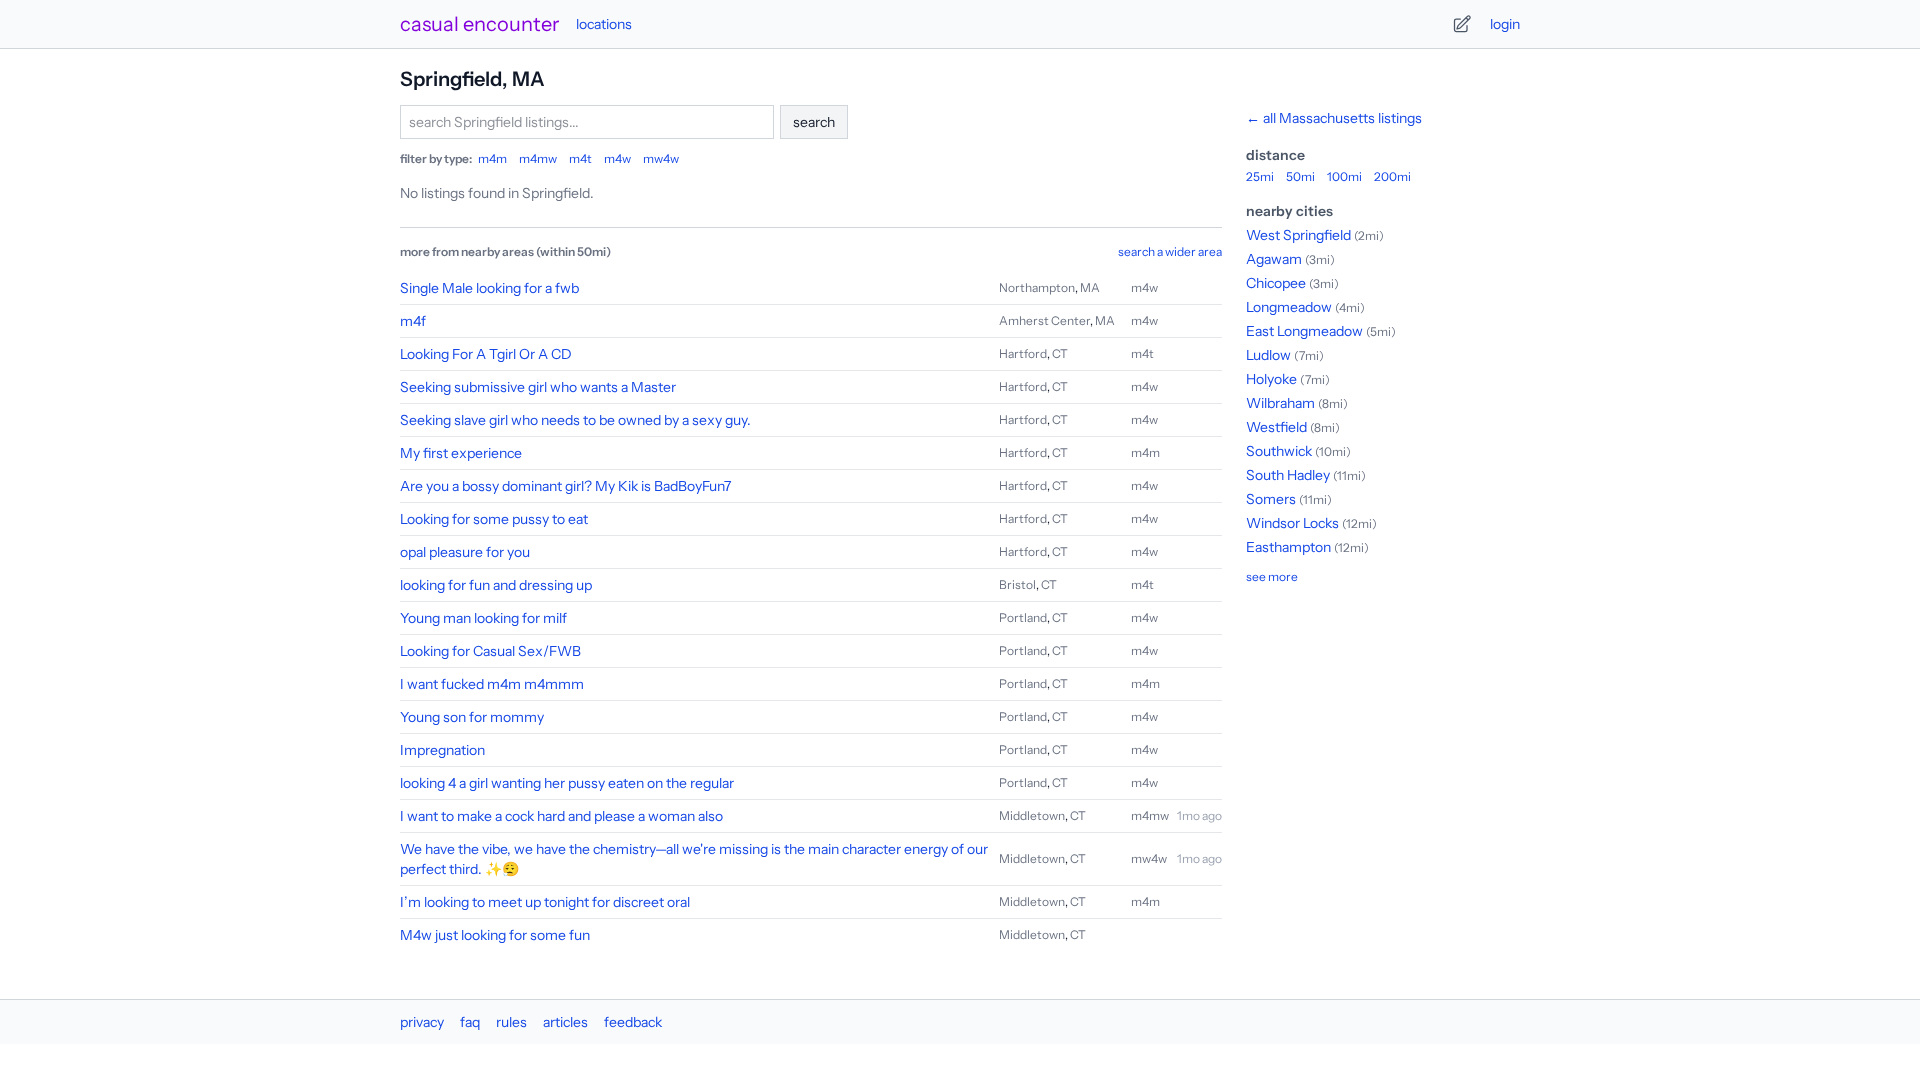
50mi (1300, 176)
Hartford (1023, 353)
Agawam (1274, 259)
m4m (492, 158)
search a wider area (1170, 251)
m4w (617, 158)
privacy (422, 1022)
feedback (633, 1022)
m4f (413, 321)
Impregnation (442, 750)
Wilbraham (1280, 403)
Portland (1023, 617)
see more (1272, 576)
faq (470, 1022)
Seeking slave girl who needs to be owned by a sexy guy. (575, 420)
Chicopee (1276, 283)
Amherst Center (1044, 320)
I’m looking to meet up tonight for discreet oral (545, 902)
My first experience (461, 453)
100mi (1344, 176)
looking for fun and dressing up (496, 585)
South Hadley (1288, 475)
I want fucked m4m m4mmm (492, 684)
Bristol (1017, 584)
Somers (1271, 499)
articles (565, 1022)
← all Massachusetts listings (1334, 118)
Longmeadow (1289, 307)
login (1505, 24)
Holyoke (1271, 379)
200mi (1392, 176)
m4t (580, 158)
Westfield (1276, 427)
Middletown (1032, 815)
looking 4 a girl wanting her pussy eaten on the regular (567, 783)
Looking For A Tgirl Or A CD (486, 354)
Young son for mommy (472, 717)
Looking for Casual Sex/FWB (490, 651)
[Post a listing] (1462, 24)
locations (604, 24)
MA (1090, 287)
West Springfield (1298, 235)
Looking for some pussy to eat (494, 519)
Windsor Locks (1292, 523)
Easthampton (1288, 547)
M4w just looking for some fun (495, 935)
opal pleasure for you (465, 552)
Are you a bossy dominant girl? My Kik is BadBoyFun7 (565, 486)
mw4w (661, 158)
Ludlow (1268, 355)
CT (1060, 353)
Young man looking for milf (483, 618)
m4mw (538, 158)
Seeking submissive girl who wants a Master (538, 387)
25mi (1260, 176)
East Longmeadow (1304, 331)
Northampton (1037, 287)
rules (511, 1022)
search (814, 122)
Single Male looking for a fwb (489, 288)
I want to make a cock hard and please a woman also (561, 816)
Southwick (1279, 451)
